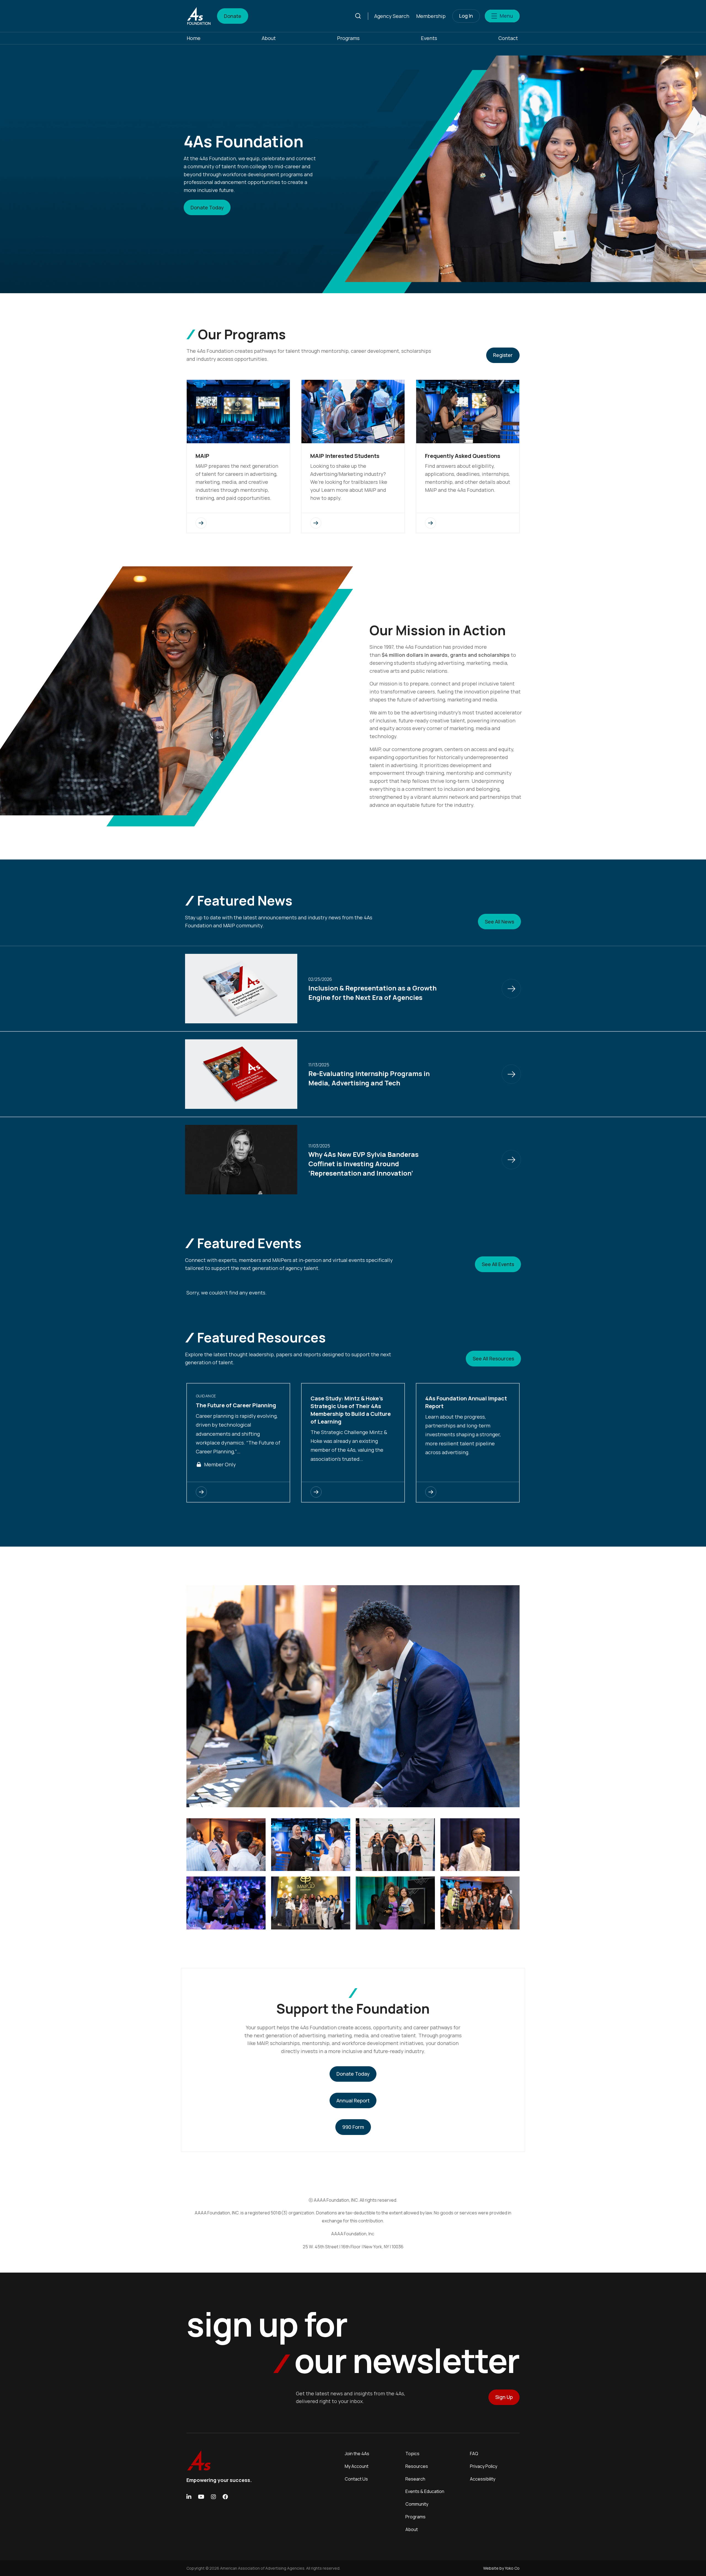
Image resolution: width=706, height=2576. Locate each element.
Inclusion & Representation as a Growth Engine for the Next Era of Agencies (372, 993)
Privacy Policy (484, 2466)
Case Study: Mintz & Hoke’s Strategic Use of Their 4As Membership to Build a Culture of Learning (351, 1410)
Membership (431, 16)
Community (417, 2504)
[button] (361, 16)
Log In (466, 16)
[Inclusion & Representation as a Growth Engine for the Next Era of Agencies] (511, 989)
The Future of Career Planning (236, 1405)
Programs (348, 38)
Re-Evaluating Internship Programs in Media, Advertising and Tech (369, 1078)
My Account (357, 2466)
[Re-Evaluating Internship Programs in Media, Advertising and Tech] (511, 1074)
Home (194, 38)
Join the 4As (357, 2454)
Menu (506, 16)
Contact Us (356, 2479)
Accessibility (483, 2479)
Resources (417, 2466)
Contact (508, 38)
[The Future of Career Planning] (238, 1492)
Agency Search (392, 16)
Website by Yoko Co (501, 2568)
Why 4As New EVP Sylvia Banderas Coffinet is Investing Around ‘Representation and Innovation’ (363, 1163)
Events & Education (425, 2491)
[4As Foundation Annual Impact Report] (468, 1492)
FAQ (474, 2454)
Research (415, 2479)
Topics (412, 2454)
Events (429, 38)
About (269, 38)
